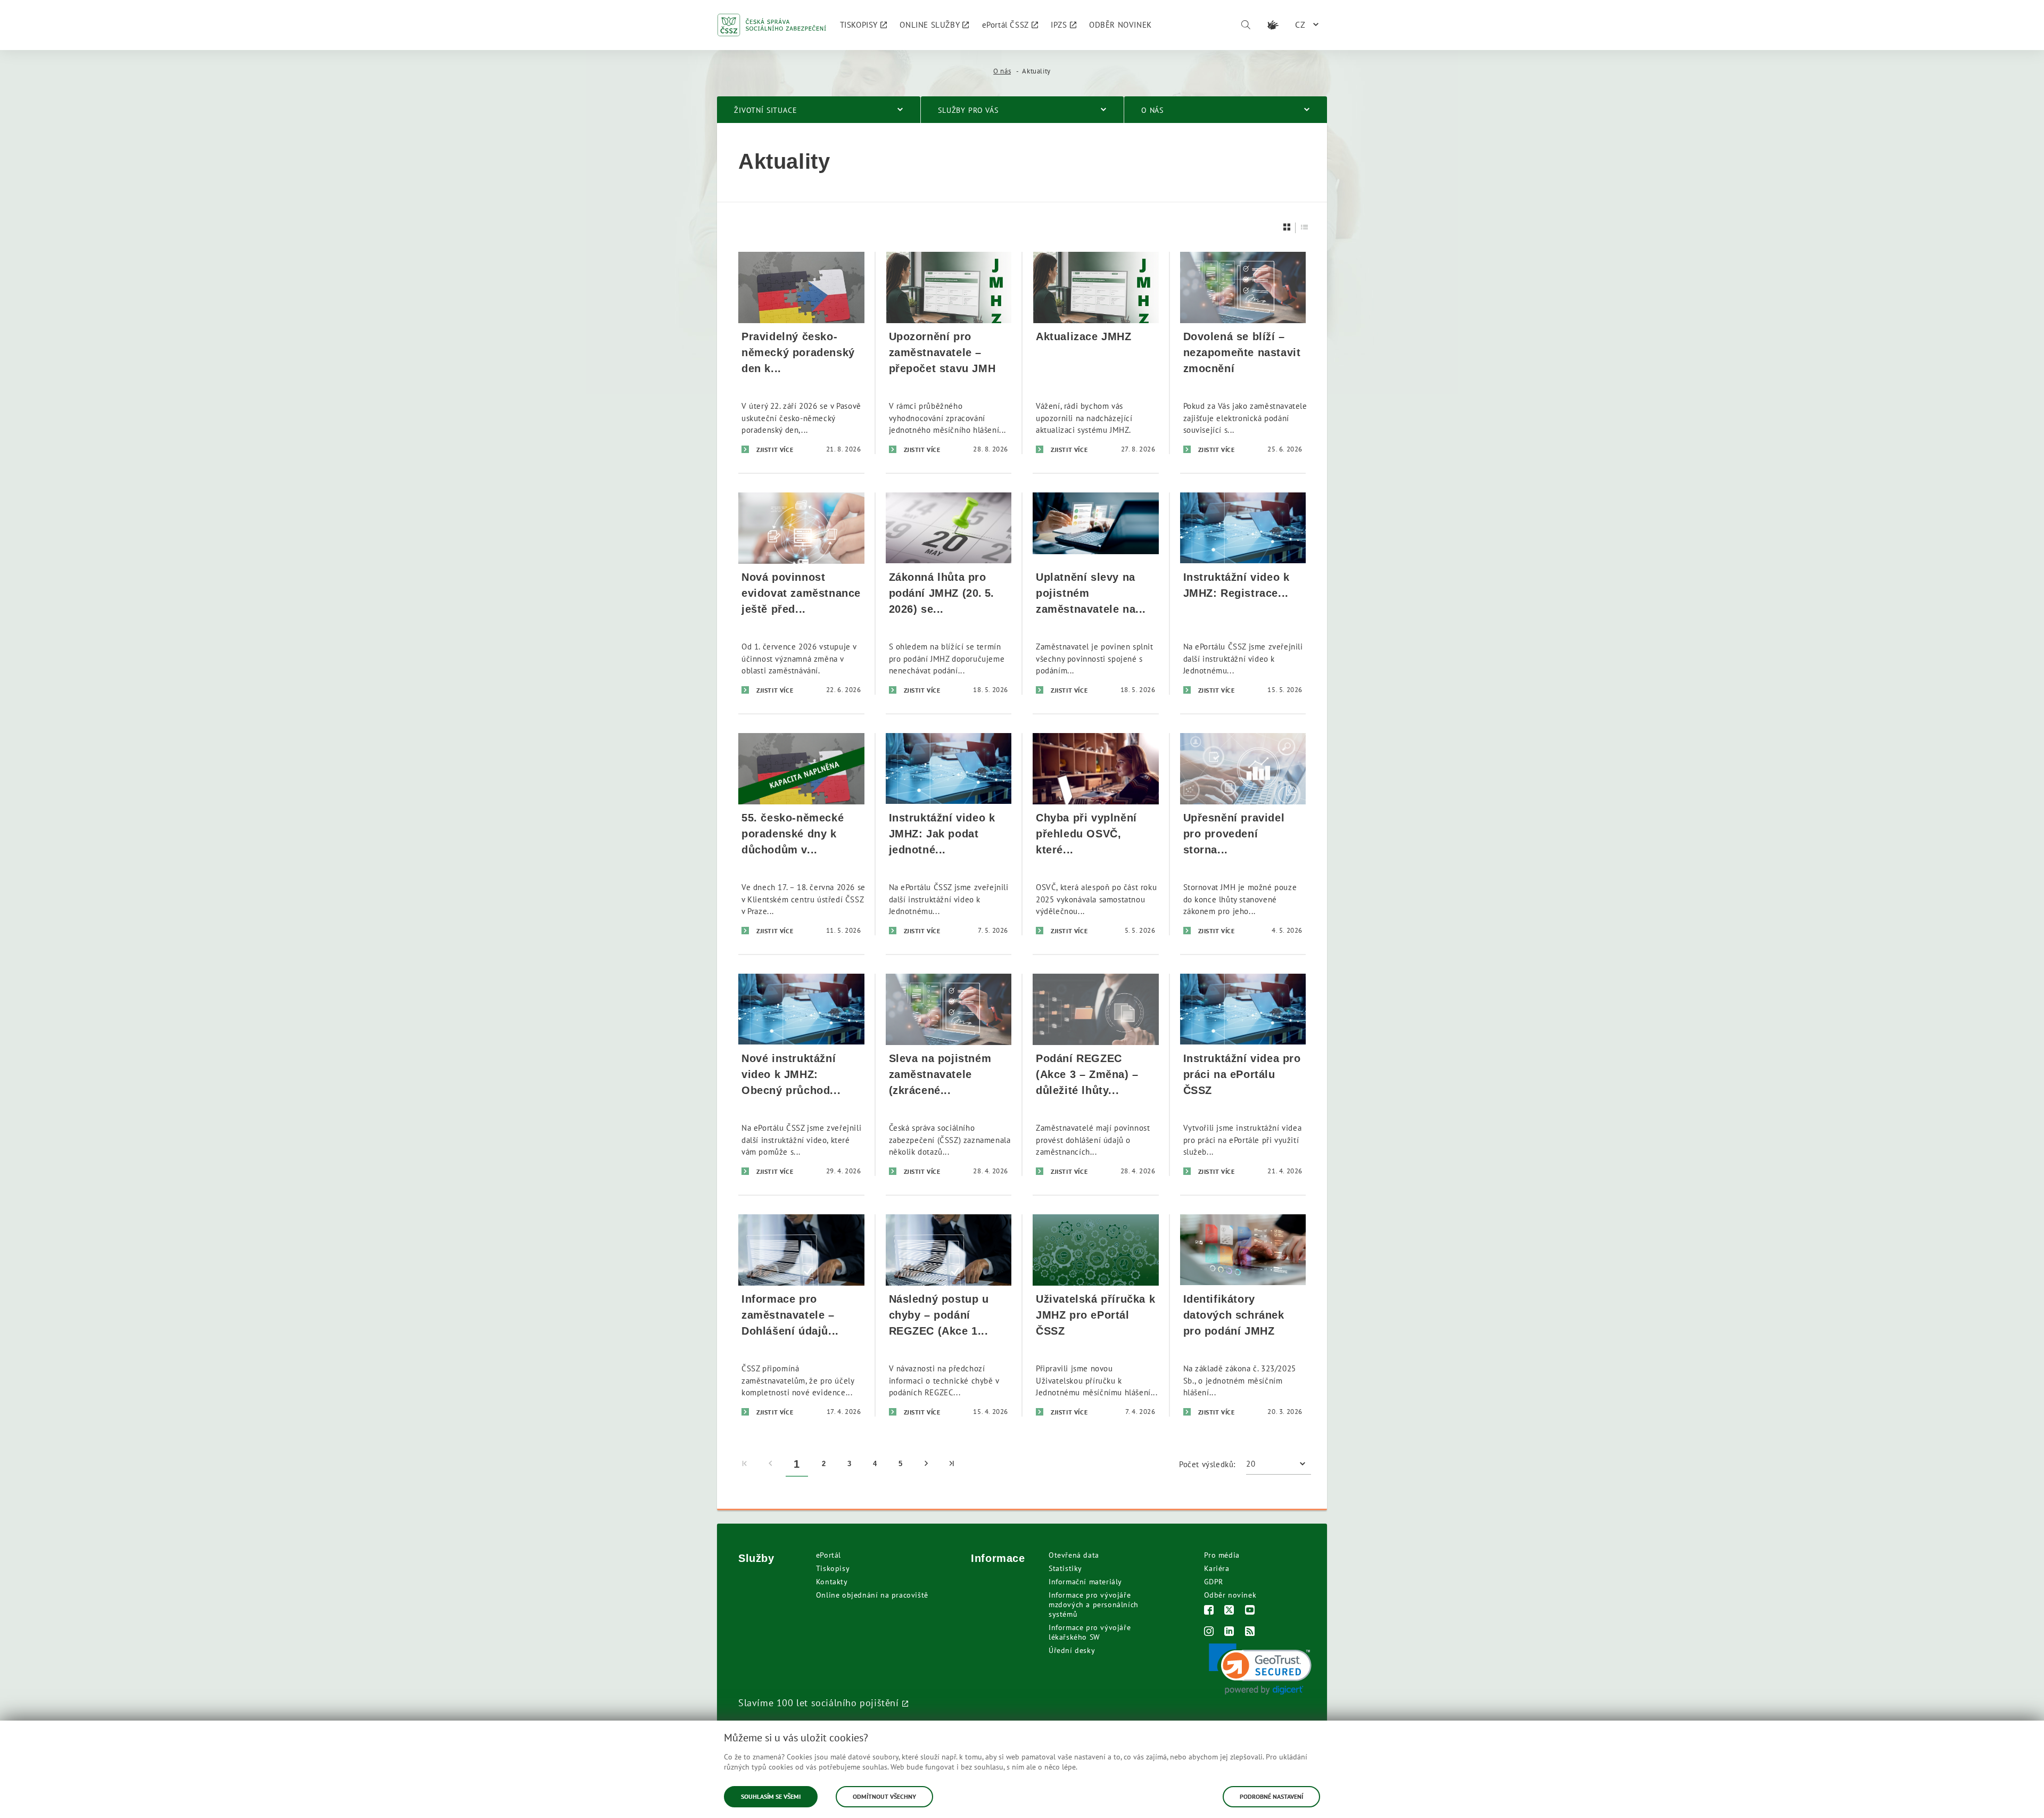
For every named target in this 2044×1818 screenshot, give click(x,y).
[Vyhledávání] (1246, 25)
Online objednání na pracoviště (872, 1595)
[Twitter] (1229, 1611)
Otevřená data (1074, 1555)
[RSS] (1250, 1632)
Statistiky (1065, 1568)
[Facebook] (1209, 1611)
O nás (1002, 71)
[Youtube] (1250, 1611)
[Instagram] (1209, 1632)
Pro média (1222, 1555)
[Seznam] (1305, 227)
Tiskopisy (833, 1568)
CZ (1300, 24)
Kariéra (1217, 1568)
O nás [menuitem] (1152, 110)
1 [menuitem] (797, 1464)
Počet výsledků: (1207, 1464)
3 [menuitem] (850, 1464)
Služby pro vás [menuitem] (968, 110)
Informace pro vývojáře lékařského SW (1090, 1632)
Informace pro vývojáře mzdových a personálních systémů (1094, 1605)
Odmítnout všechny (884, 1796)
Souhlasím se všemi (771, 1796)
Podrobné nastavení (1271, 1796)
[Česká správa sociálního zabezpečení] (772, 25)
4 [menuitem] (875, 1464)
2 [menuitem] (824, 1464)
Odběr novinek (1230, 1595)
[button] (1260, 1669)
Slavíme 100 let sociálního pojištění (819, 1702)
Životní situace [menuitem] (766, 110)
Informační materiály (1085, 1582)
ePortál (829, 1555)
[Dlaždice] (1287, 227)
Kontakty (832, 1582)
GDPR (1214, 1582)
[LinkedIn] (1229, 1632)
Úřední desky (1072, 1650)
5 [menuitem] (901, 1464)
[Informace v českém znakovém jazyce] (1273, 25)
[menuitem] (864, 25)
